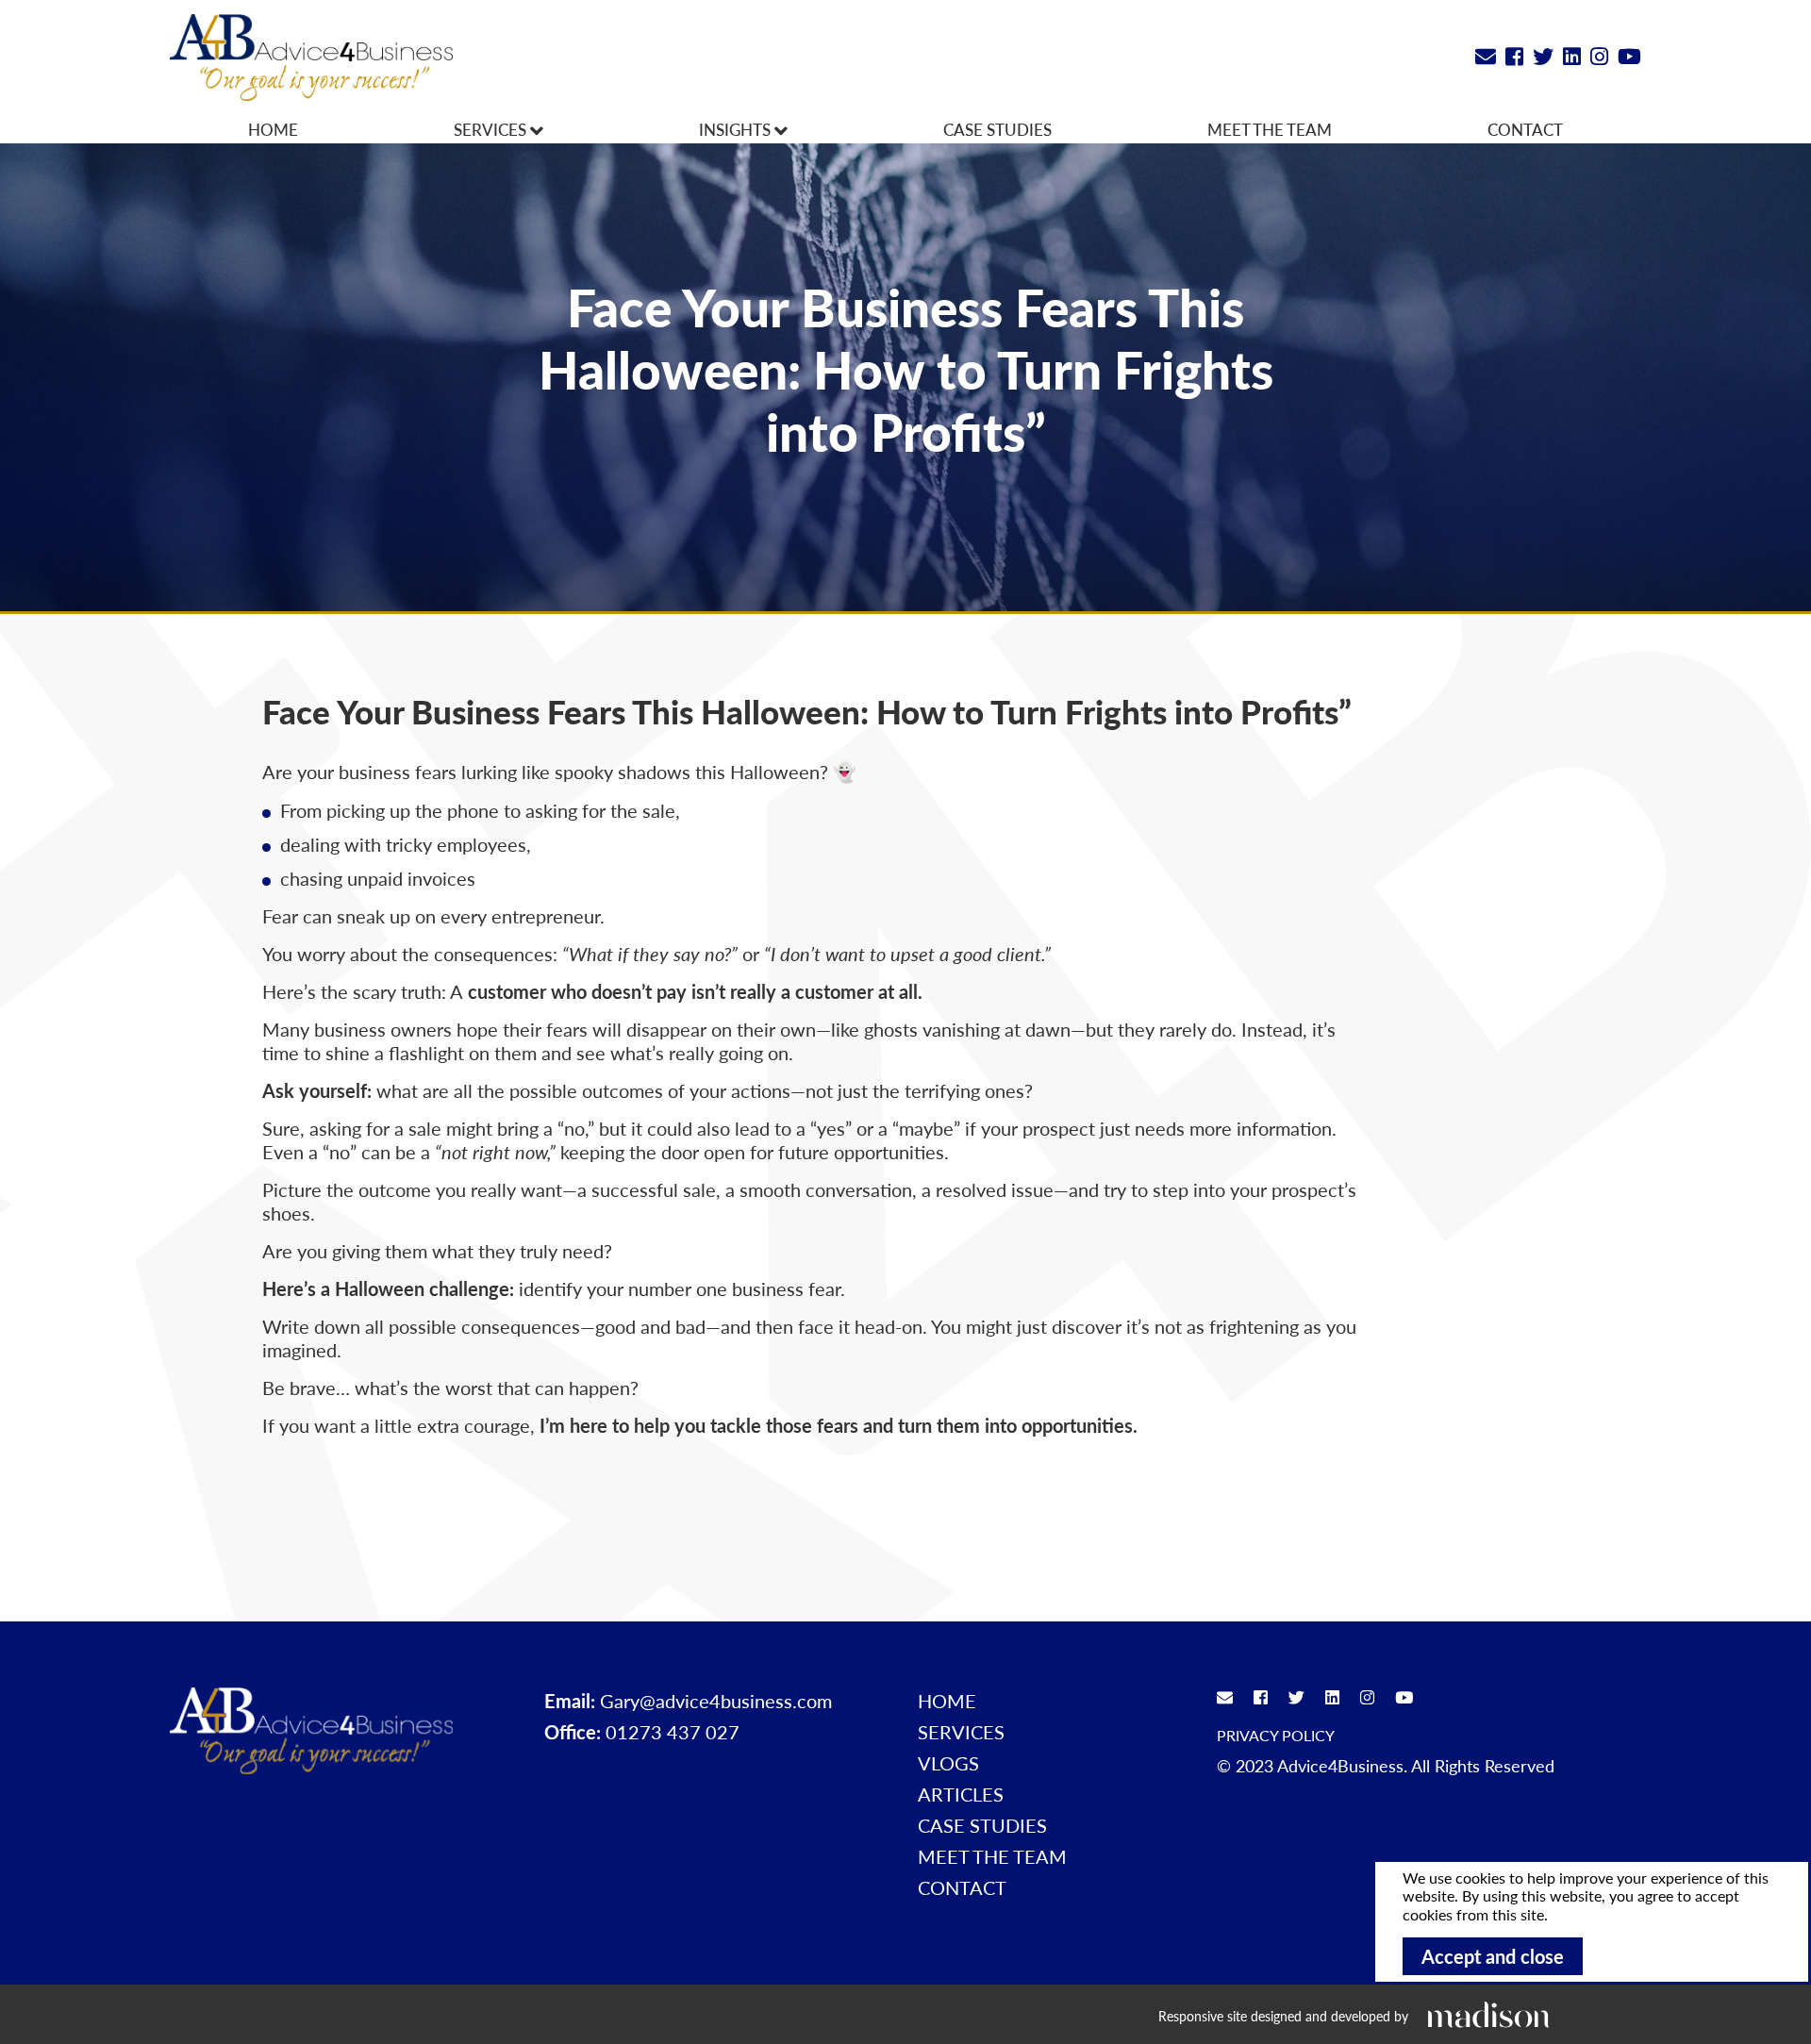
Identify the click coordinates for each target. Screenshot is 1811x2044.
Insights (737, 129)
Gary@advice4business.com (716, 1701)
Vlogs (948, 1763)
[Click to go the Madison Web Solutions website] (1488, 2014)
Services (492, 129)
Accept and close (1493, 1956)
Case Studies (997, 129)
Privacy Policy (1276, 1735)
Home (273, 129)
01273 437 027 (673, 1732)
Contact (1525, 129)
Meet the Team (1270, 129)
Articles (961, 1794)
